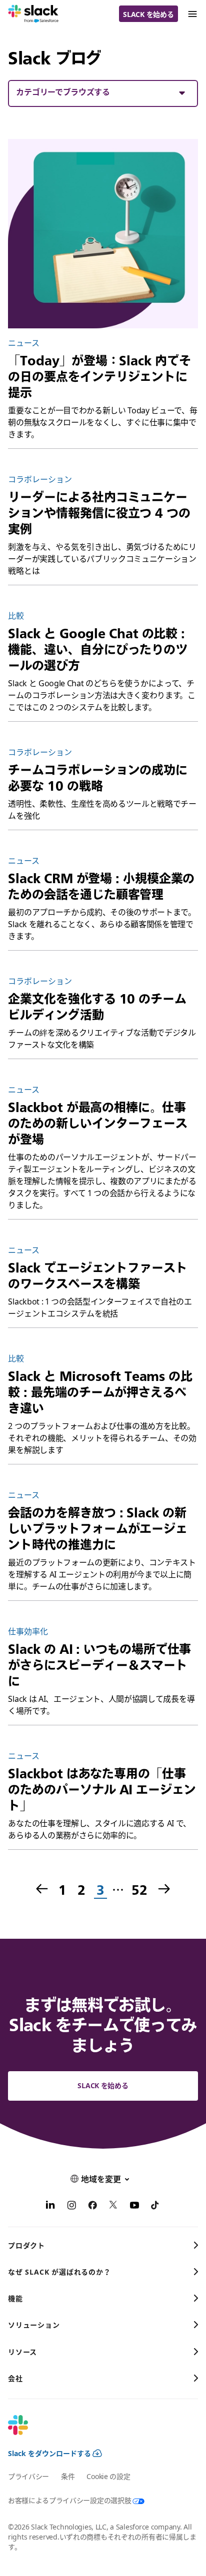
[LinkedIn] (50, 2207)
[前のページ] (41, 1890)
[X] (113, 2207)
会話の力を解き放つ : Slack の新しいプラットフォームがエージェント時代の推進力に (98, 1528)
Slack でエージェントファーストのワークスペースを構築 (97, 1276)
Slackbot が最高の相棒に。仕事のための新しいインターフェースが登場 (98, 1123)
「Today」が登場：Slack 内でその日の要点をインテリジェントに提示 (99, 376)
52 (139, 1890)
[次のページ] (165, 1890)
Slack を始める (148, 14)
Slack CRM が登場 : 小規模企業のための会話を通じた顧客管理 (101, 886)
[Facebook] (92, 2207)
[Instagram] (71, 2207)
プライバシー (28, 2476)
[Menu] (192, 14)
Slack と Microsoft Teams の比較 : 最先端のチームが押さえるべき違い (100, 1392)
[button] (103, 92)
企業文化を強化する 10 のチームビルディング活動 (97, 1007)
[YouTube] (134, 2207)
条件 (68, 2476)
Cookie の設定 (108, 2476)
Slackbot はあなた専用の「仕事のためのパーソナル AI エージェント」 (102, 1789)
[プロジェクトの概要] (103, 234)
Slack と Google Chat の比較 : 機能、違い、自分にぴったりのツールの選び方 (98, 649)
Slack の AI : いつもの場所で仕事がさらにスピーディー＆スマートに (99, 1665)
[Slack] (33, 14)
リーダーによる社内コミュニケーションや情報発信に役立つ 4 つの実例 (99, 513)
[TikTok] (155, 2207)
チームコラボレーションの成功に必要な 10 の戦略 (98, 778)
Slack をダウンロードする (49, 2453)
